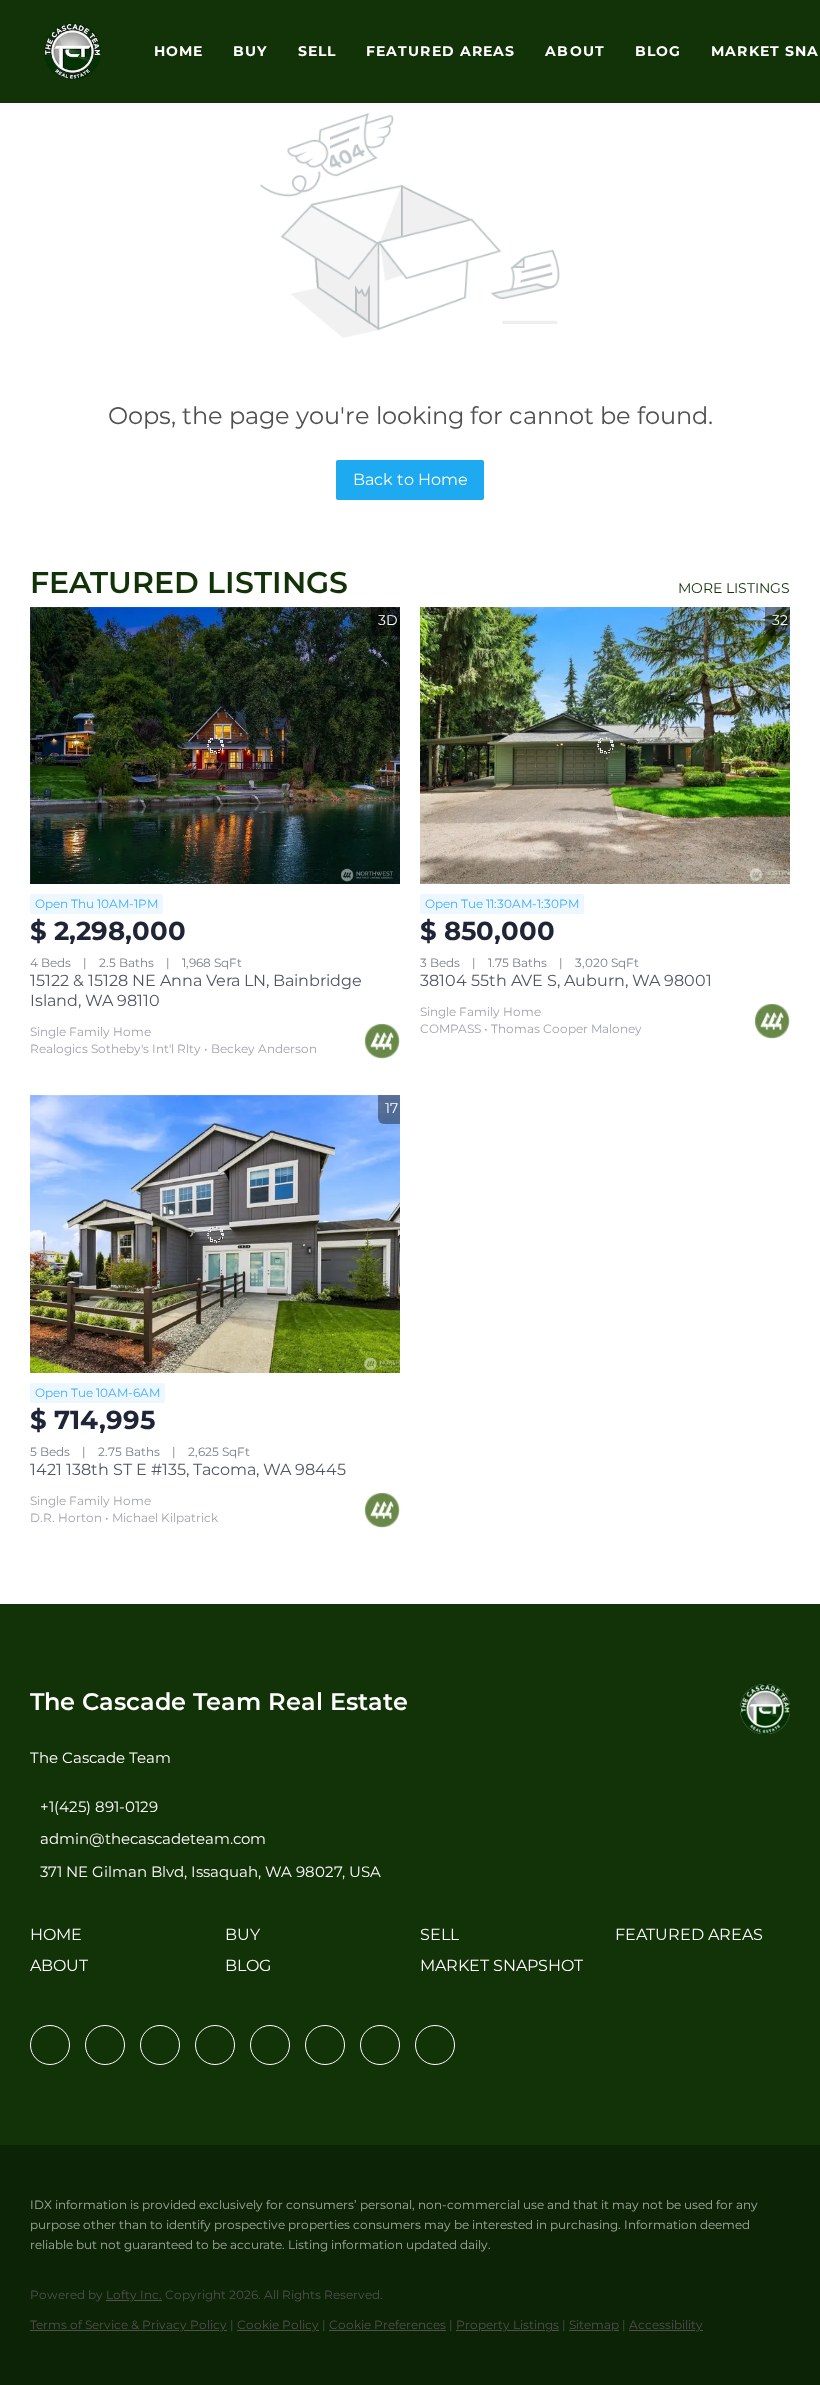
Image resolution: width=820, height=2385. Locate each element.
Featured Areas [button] (440, 51)
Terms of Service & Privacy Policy (128, 2324)
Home (178, 51)
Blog (658, 51)
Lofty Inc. (134, 2294)
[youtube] (325, 2045)
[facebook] (50, 2045)
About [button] (575, 51)
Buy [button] (250, 51)
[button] (72, 51)
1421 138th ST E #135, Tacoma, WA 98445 (188, 1469)
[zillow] (215, 2045)
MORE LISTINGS (734, 588)
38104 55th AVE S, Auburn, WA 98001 (566, 980)
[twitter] (160, 2045)
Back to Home (410, 479)
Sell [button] (317, 51)
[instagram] (270, 2045)
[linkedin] (105, 2045)
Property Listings (507, 2324)
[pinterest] (380, 2045)
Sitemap (594, 2324)
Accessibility (666, 2324)
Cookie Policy (278, 2324)
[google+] (435, 2045)
